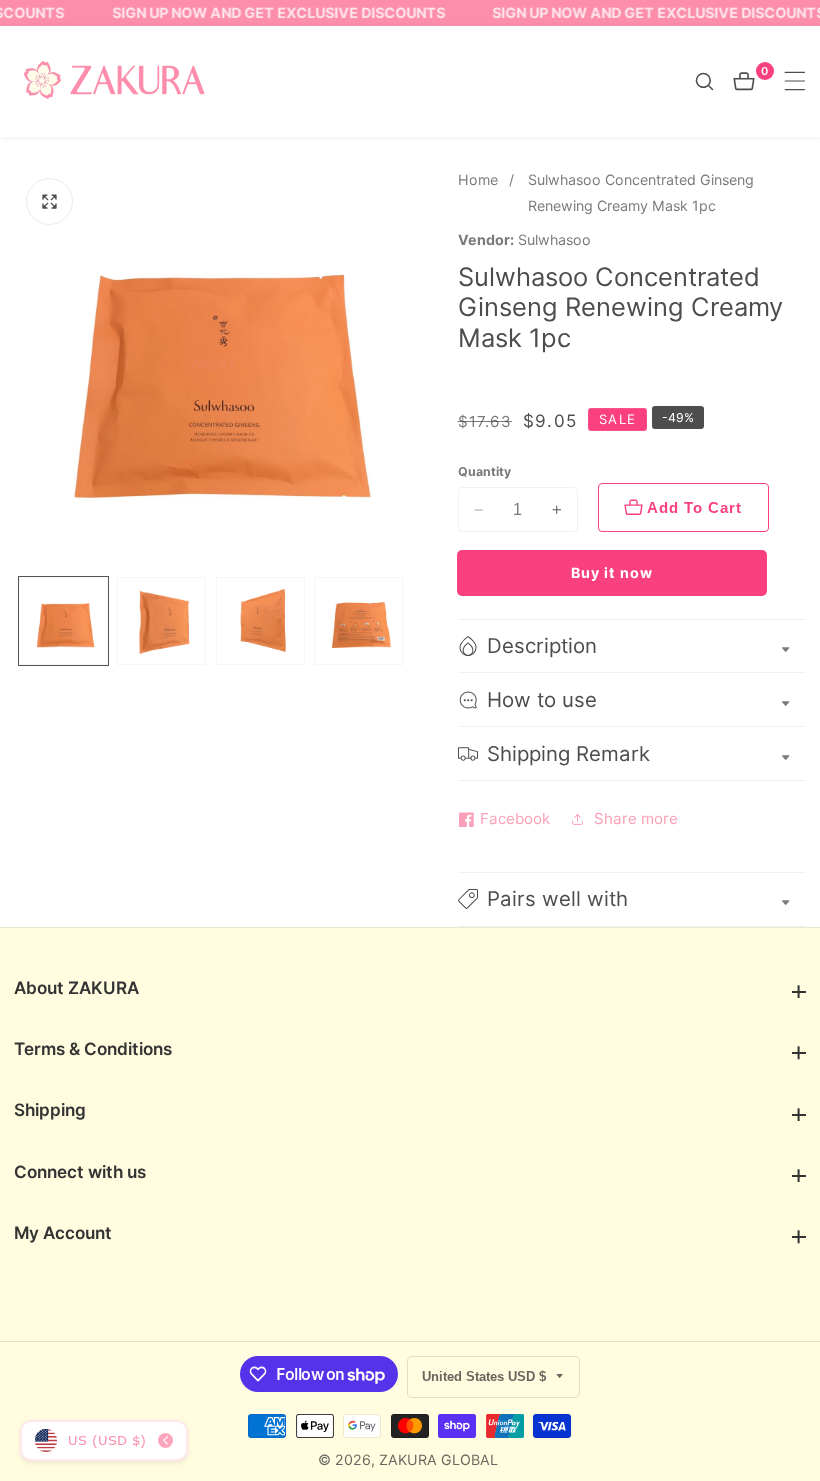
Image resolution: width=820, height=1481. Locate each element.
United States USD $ (486, 1376)
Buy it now (612, 572)
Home (478, 179)
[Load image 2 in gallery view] (161, 621)
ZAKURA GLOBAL (438, 1460)
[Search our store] (714, 81)
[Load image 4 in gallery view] (358, 621)
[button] (632, 899)
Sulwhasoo (554, 240)
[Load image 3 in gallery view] (260, 621)
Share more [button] (636, 818)
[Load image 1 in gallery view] (63, 621)
